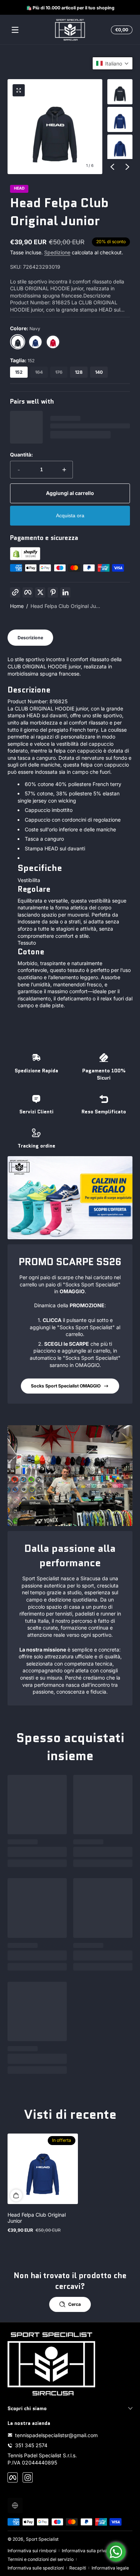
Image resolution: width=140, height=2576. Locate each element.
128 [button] (79, 372)
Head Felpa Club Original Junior (37, 2218)
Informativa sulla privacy (87, 2551)
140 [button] (99, 372)
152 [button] (19, 372)
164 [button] (39, 372)
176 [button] (59, 372)
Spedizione (57, 252)
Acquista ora (70, 515)
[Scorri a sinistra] (112, 167)
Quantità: (22, 455)
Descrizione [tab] (30, 638)
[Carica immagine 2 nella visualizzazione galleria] (120, 119)
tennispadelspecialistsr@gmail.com (56, 2435)
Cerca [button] (74, 2304)
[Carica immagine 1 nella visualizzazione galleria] (120, 92)
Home (17, 606)
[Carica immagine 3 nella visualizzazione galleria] (120, 147)
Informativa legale (110, 2568)
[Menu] (15, 30)
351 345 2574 (31, 2445)
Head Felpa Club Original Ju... (65, 606)
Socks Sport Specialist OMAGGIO (66, 1386)
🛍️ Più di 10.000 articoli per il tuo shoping (70, 7)
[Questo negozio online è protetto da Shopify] (25, 558)
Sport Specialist (42, 2539)
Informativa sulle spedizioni (36, 2568)
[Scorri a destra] (127, 167)
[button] (121, 30)
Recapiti (78, 2568)
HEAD (19, 189)
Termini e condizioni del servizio (41, 2559)
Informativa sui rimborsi (32, 2551)
